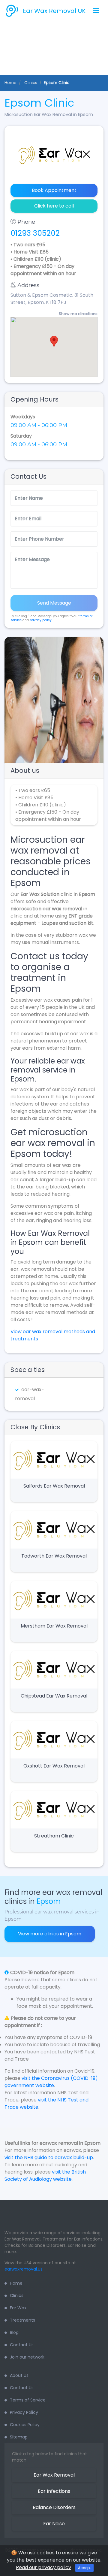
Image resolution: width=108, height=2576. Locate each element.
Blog (14, 2332)
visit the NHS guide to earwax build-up (49, 2157)
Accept (84, 2568)
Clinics (17, 2295)
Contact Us (22, 2345)
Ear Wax (18, 2308)
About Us (19, 2375)
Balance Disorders (54, 2507)
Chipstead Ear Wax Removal (54, 1696)
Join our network (27, 2357)
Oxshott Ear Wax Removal (54, 1766)
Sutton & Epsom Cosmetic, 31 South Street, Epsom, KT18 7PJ (52, 299)
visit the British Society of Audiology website (45, 2175)
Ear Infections (54, 2491)
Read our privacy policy (43, 2567)
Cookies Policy (25, 2425)
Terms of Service (28, 2400)
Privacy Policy (24, 2412)
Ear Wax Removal (54, 2475)
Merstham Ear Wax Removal (54, 1626)
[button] (10, 700)
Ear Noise (54, 2524)
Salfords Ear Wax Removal (54, 1486)
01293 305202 (35, 233)
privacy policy (41, 620)
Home (10, 83)
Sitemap (19, 2437)
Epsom (49, 1901)
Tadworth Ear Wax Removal (54, 1556)
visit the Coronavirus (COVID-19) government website (51, 2082)
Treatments (22, 2320)
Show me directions (78, 314)
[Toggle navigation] (96, 11)
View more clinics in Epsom (50, 1934)
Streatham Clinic (54, 1836)
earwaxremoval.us (24, 2269)
